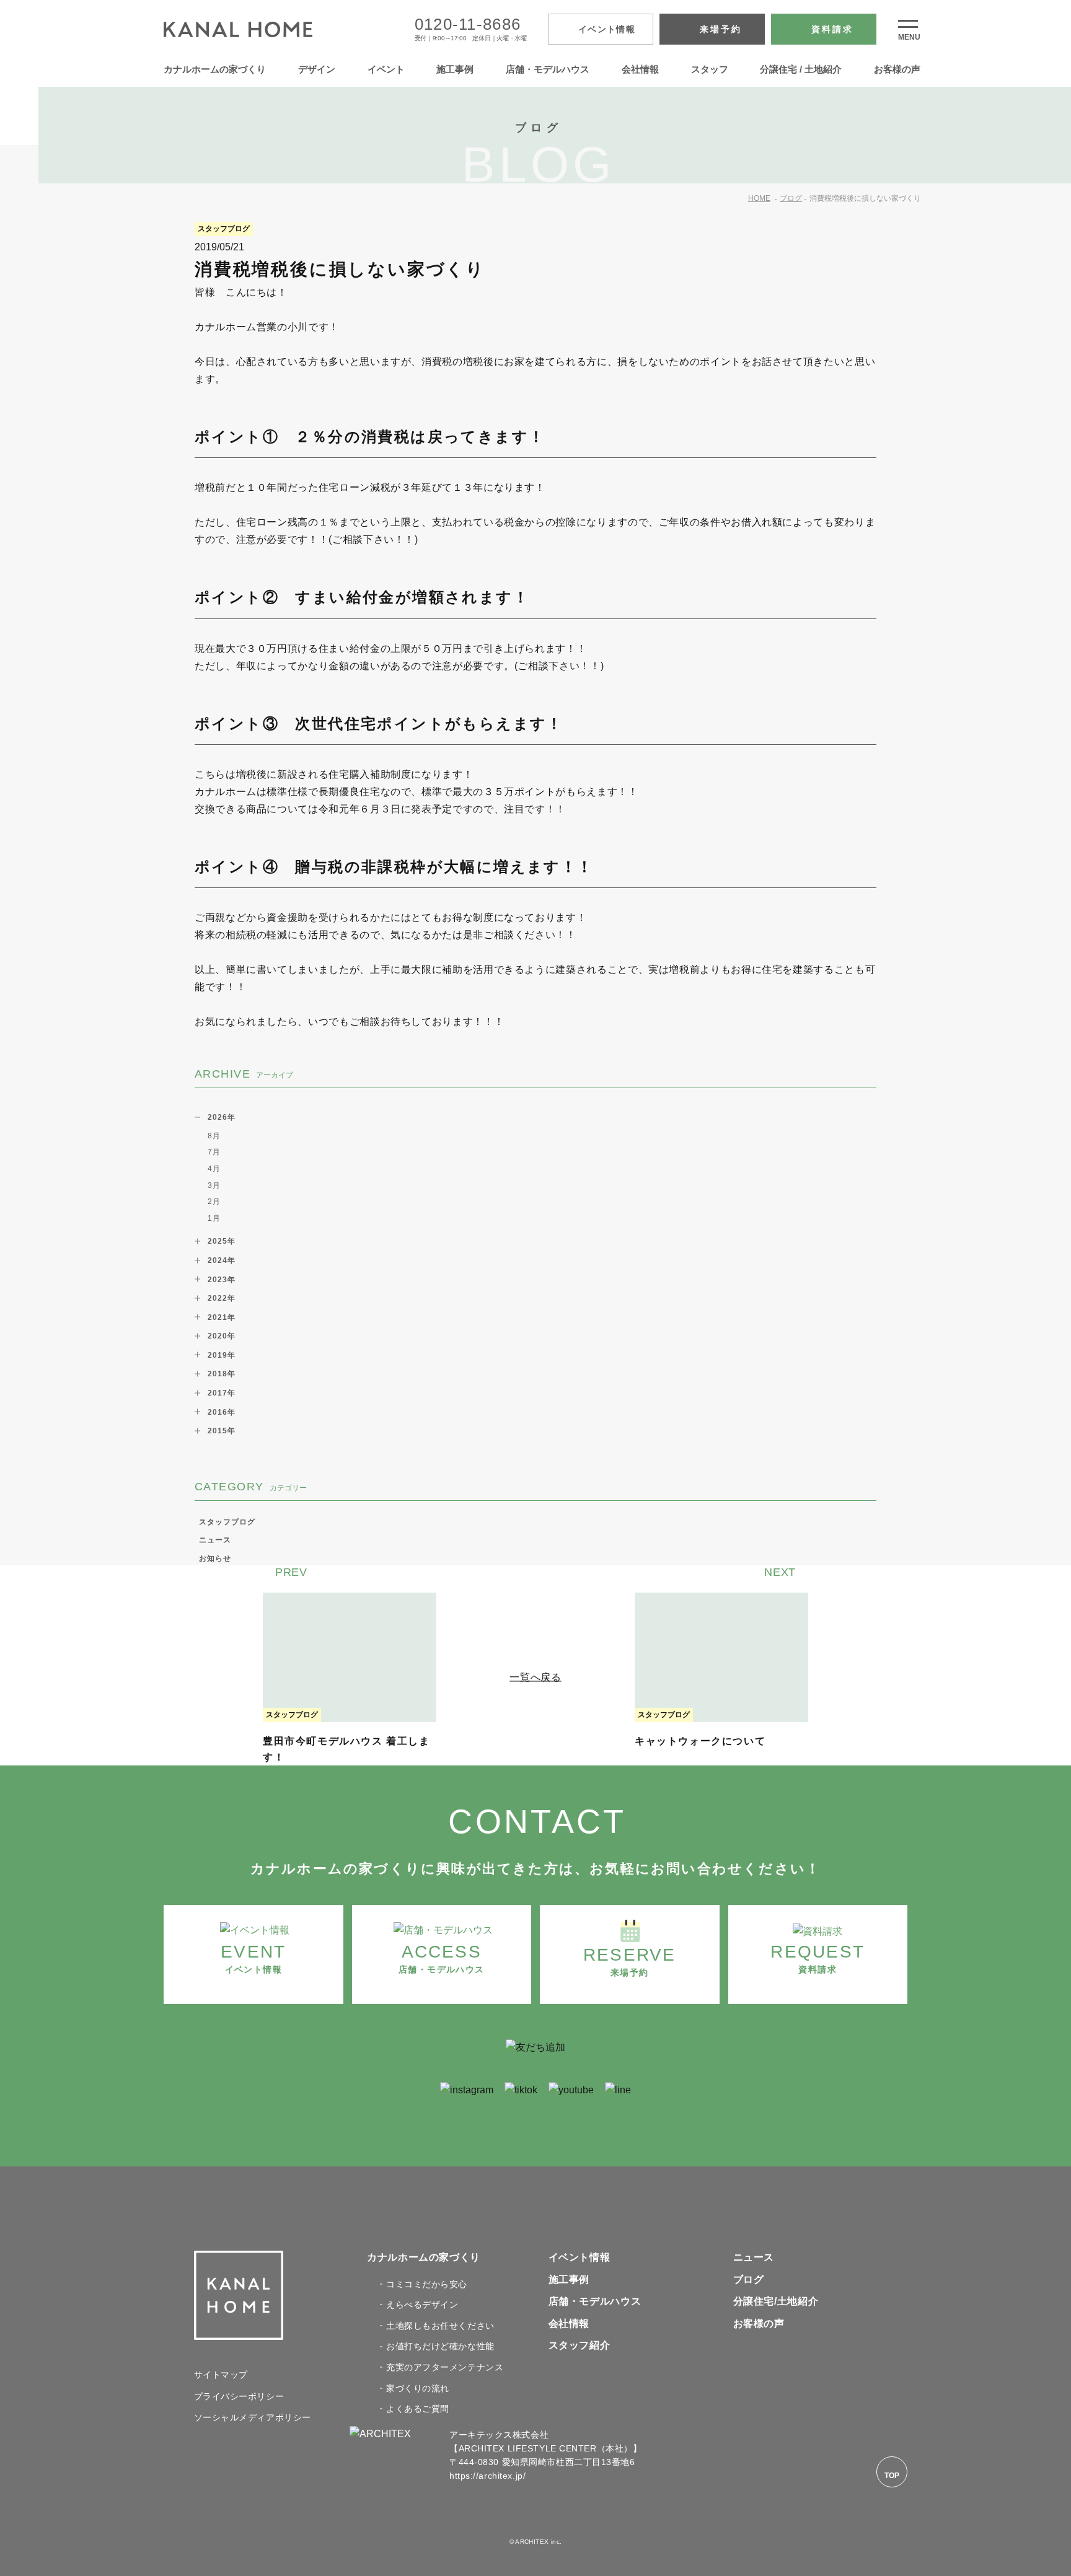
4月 (214, 1169)
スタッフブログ (227, 1522)
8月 (214, 1136)
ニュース (215, 1540)
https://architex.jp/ (487, 2476)
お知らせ (215, 1558)
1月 (214, 1218)
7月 (214, 1152)
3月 (214, 1185)
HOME (759, 198)
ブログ (791, 198)
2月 (214, 1202)
